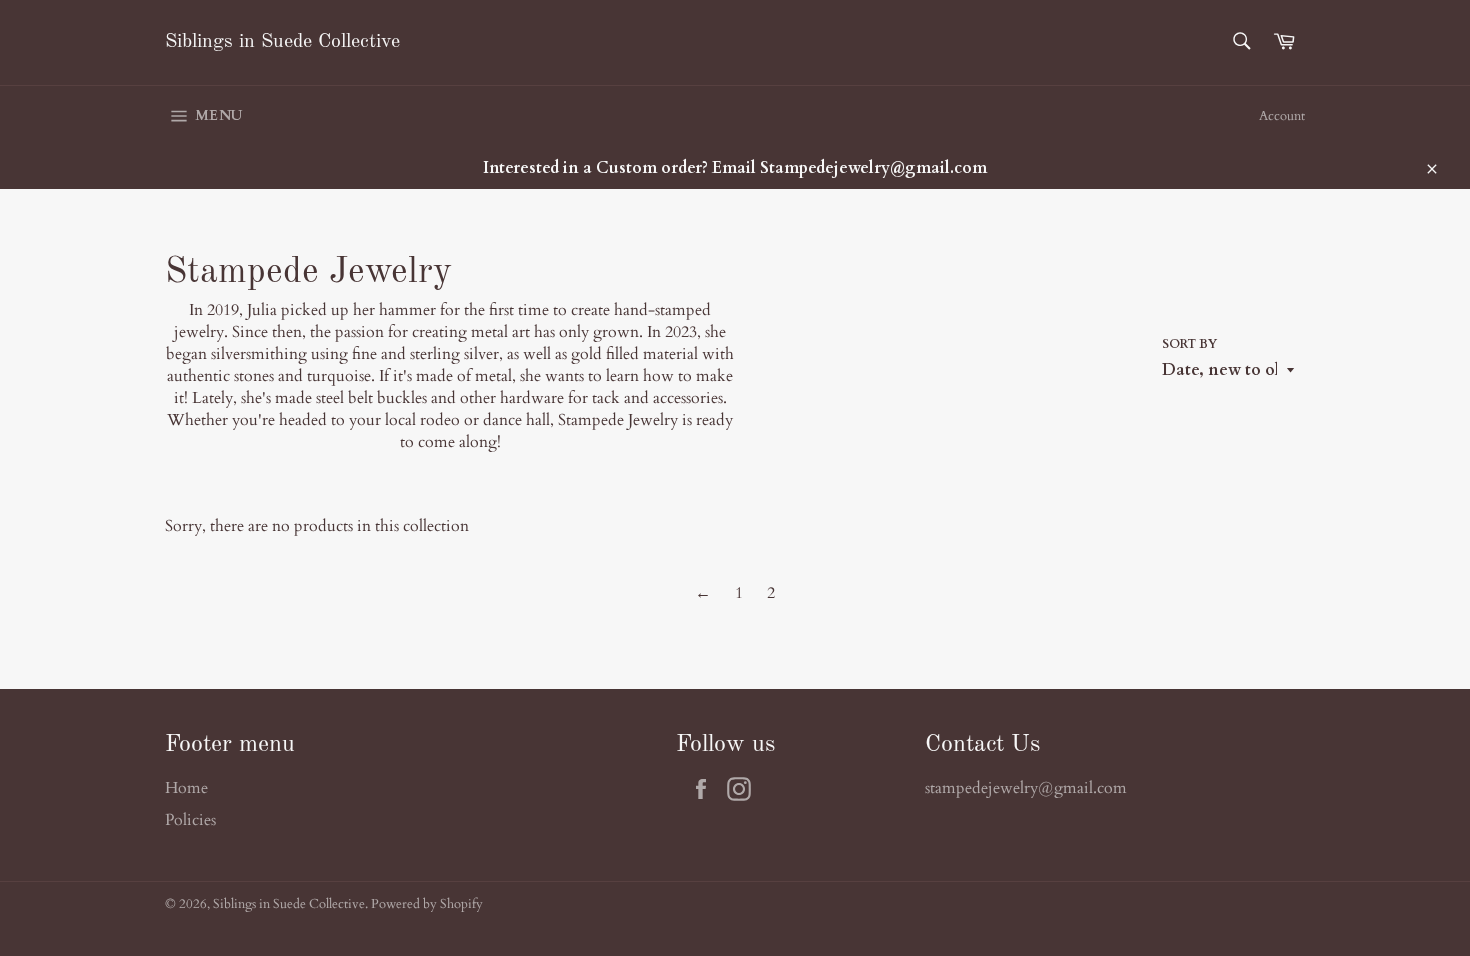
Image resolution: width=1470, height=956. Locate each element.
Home (186, 788)
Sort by (1189, 344)
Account (1282, 116)
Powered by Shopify (427, 904)
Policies (190, 820)
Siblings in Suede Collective (282, 42)
